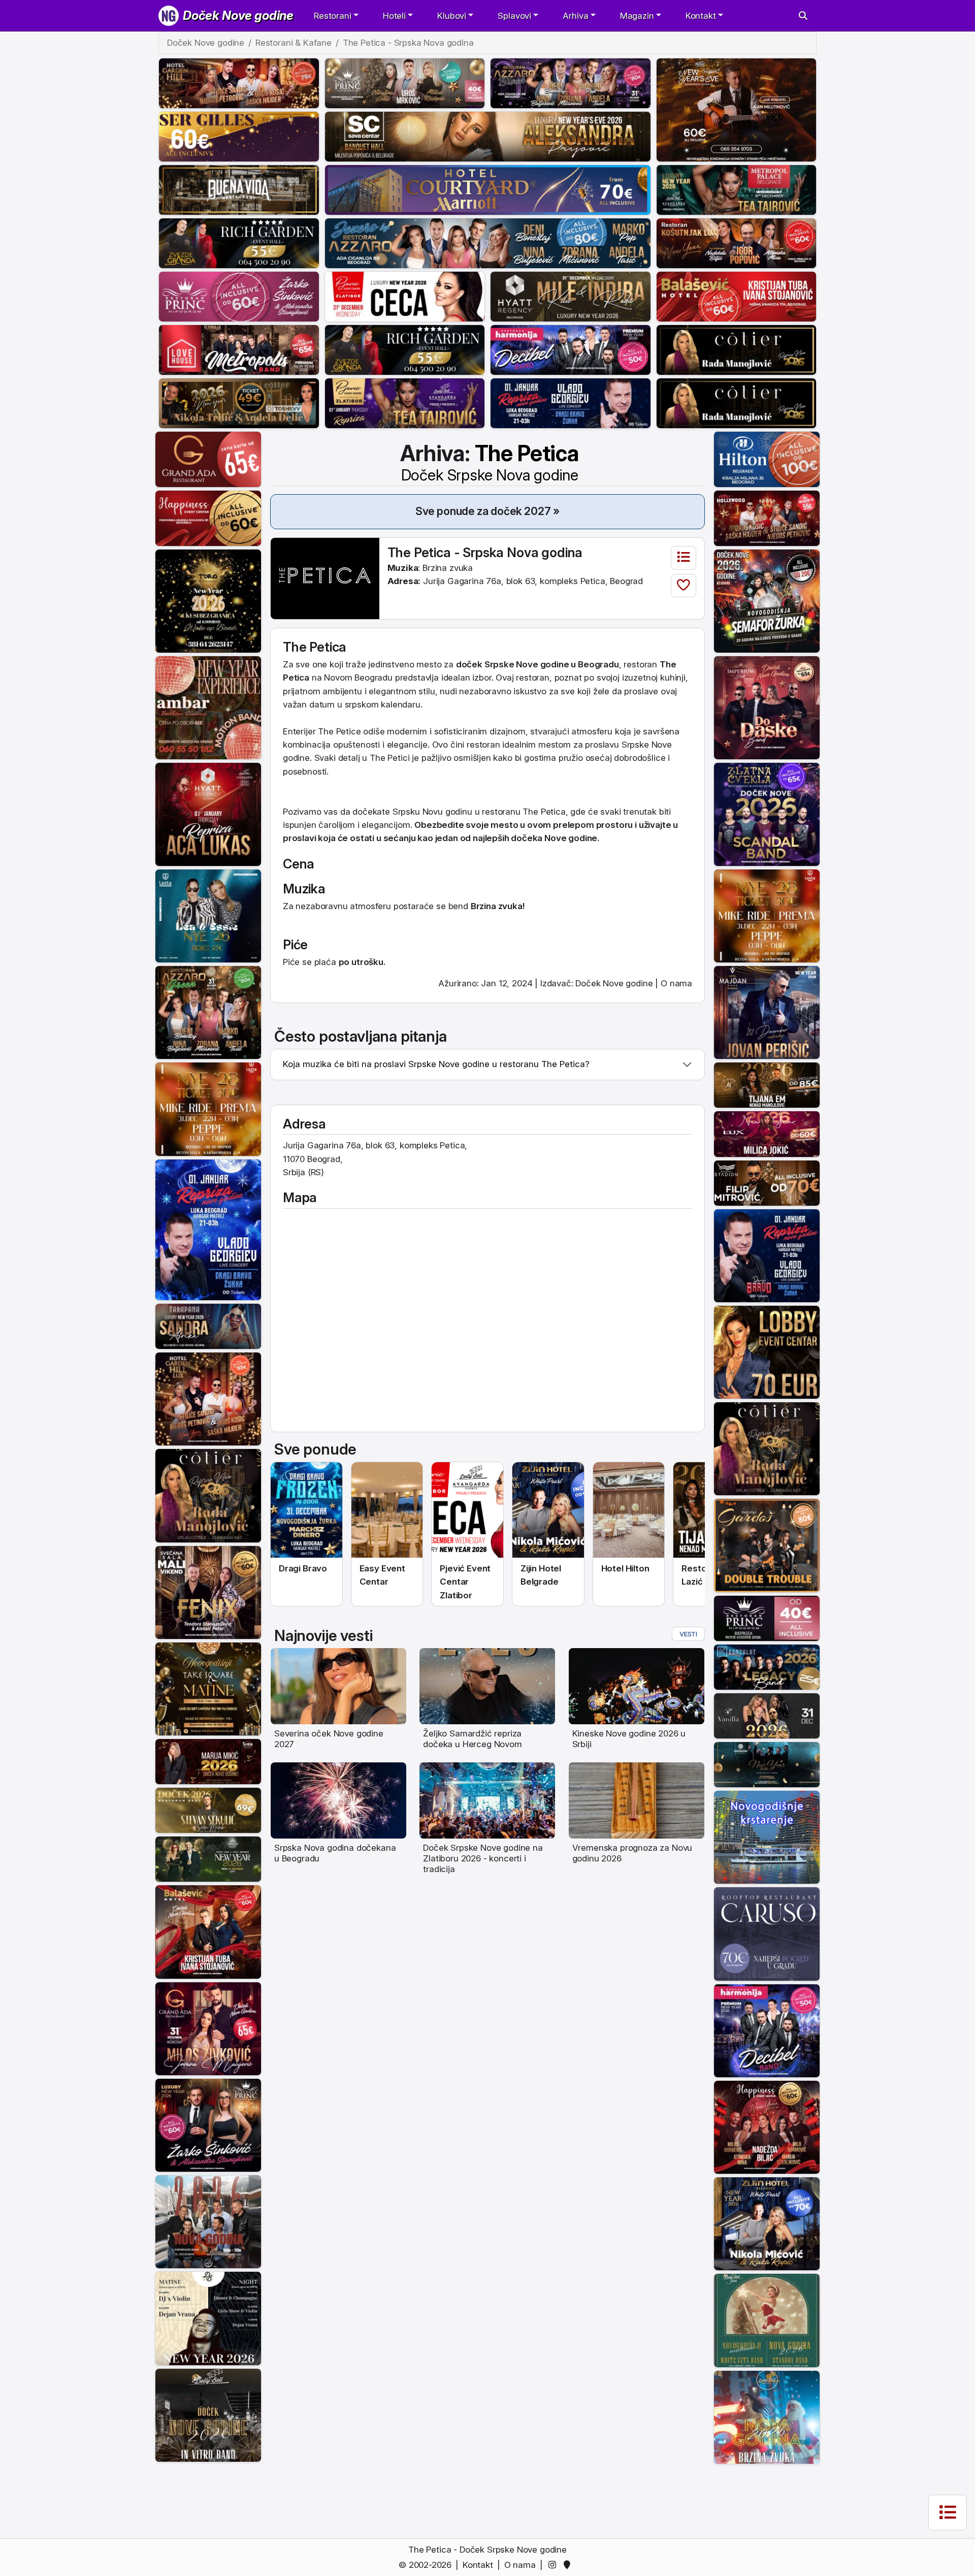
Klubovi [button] (452, 16)
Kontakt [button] (701, 16)
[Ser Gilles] (239, 136)
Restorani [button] (332, 16)
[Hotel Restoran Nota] (208, 1761)
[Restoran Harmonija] (571, 349)
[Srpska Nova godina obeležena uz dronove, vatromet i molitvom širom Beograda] (338, 1799)
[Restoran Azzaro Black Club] (571, 82)
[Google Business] (569, 2565)
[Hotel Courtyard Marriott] (488, 189)
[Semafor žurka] (767, 600)
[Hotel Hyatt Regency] (571, 296)
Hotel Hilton (625, 1568)
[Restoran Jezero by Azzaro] (488, 242)
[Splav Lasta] (208, 915)
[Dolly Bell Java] (767, 2320)
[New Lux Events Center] (767, 1134)
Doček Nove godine (238, 15)
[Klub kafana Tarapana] (208, 1326)
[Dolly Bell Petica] (767, 2417)
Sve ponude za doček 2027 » (488, 511)
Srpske (635, 745)
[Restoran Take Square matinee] (208, 1688)
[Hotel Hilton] (767, 459)
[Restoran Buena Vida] (239, 189)
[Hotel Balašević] (737, 296)
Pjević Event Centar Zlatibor (465, 1582)
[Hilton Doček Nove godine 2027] (629, 1510)
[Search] (803, 16)
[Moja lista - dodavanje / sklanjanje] (684, 586)
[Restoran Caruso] (767, 1934)
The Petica (490, 462)
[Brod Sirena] (767, 1837)
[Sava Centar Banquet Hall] (488, 136)
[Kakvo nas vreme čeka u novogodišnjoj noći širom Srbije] (637, 1799)
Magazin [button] (637, 16)
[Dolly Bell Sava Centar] (208, 2318)
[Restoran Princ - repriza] (405, 82)
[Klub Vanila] (767, 1715)
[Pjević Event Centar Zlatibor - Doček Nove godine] (467, 1510)
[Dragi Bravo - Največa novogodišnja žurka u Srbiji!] (306, 1510)
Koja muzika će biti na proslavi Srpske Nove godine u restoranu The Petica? (436, 1064)
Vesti (688, 1634)
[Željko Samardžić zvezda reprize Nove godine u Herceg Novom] (487, 1686)
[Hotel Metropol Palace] (737, 189)
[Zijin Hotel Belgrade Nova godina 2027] (548, 1510)
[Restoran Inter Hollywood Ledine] (767, 518)
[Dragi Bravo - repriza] (571, 402)
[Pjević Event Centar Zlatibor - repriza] (405, 402)
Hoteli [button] (394, 16)
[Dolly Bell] (208, 2414)
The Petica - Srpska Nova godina (485, 552)
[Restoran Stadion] (767, 1182)
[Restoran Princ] (239, 296)
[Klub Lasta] (208, 1109)
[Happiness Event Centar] (208, 518)
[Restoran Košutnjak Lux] (737, 242)
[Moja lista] (684, 558)
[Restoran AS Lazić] (767, 1085)
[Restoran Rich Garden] (239, 242)
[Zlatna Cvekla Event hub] (767, 814)
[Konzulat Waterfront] (767, 1666)
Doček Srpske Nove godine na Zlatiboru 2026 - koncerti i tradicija (483, 1859)
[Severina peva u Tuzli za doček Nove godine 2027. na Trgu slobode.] (338, 1686)
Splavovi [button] (514, 16)
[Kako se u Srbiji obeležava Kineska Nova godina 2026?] (637, 1686)
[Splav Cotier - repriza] (737, 349)
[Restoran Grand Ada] (208, 459)
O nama (676, 983)
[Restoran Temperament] (767, 1764)
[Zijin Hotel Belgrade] (767, 2223)
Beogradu (373, 678)
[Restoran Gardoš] (767, 1545)
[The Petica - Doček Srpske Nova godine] (325, 578)
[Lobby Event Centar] (767, 1351)
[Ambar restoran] (208, 707)
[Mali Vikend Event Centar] (208, 1592)
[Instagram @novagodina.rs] (554, 2565)
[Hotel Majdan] (767, 1012)
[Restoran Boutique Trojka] (208, 1858)
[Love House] (239, 349)
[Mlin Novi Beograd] (737, 109)
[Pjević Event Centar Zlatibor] (405, 296)
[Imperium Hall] (767, 707)
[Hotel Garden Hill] (239, 82)
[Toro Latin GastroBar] (208, 600)
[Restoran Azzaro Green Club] (208, 1012)
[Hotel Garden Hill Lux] (208, 1398)
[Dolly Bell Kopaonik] (208, 2221)
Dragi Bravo (303, 1568)
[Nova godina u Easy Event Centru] (387, 1510)
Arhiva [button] (575, 16)
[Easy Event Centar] (208, 1810)
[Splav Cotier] (239, 402)
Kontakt (478, 2565)
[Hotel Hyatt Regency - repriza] (208, 814)
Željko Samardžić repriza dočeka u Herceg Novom (472, 1739)
